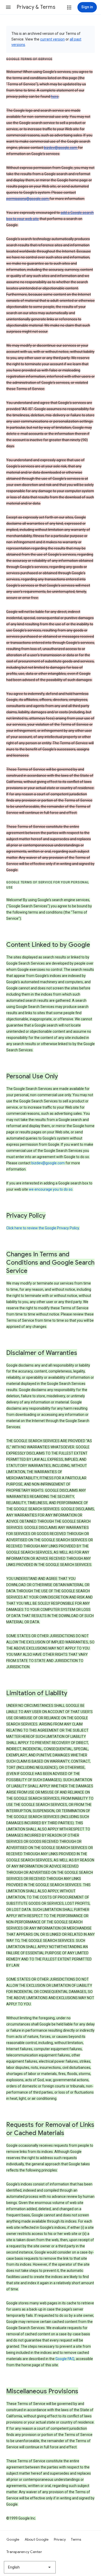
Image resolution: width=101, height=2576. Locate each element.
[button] (8, 7)
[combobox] (30, 2567)
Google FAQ (65, 2359)
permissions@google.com (28, 199)
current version (52, 39)
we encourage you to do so (51, 1189)
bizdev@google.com (61, 148)
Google (13, 2539)
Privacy (60, 2539)
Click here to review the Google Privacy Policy (43, 1228)
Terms (76, 2539)
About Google (37, 2539)
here (55, 96)
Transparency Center (24, 2552)
